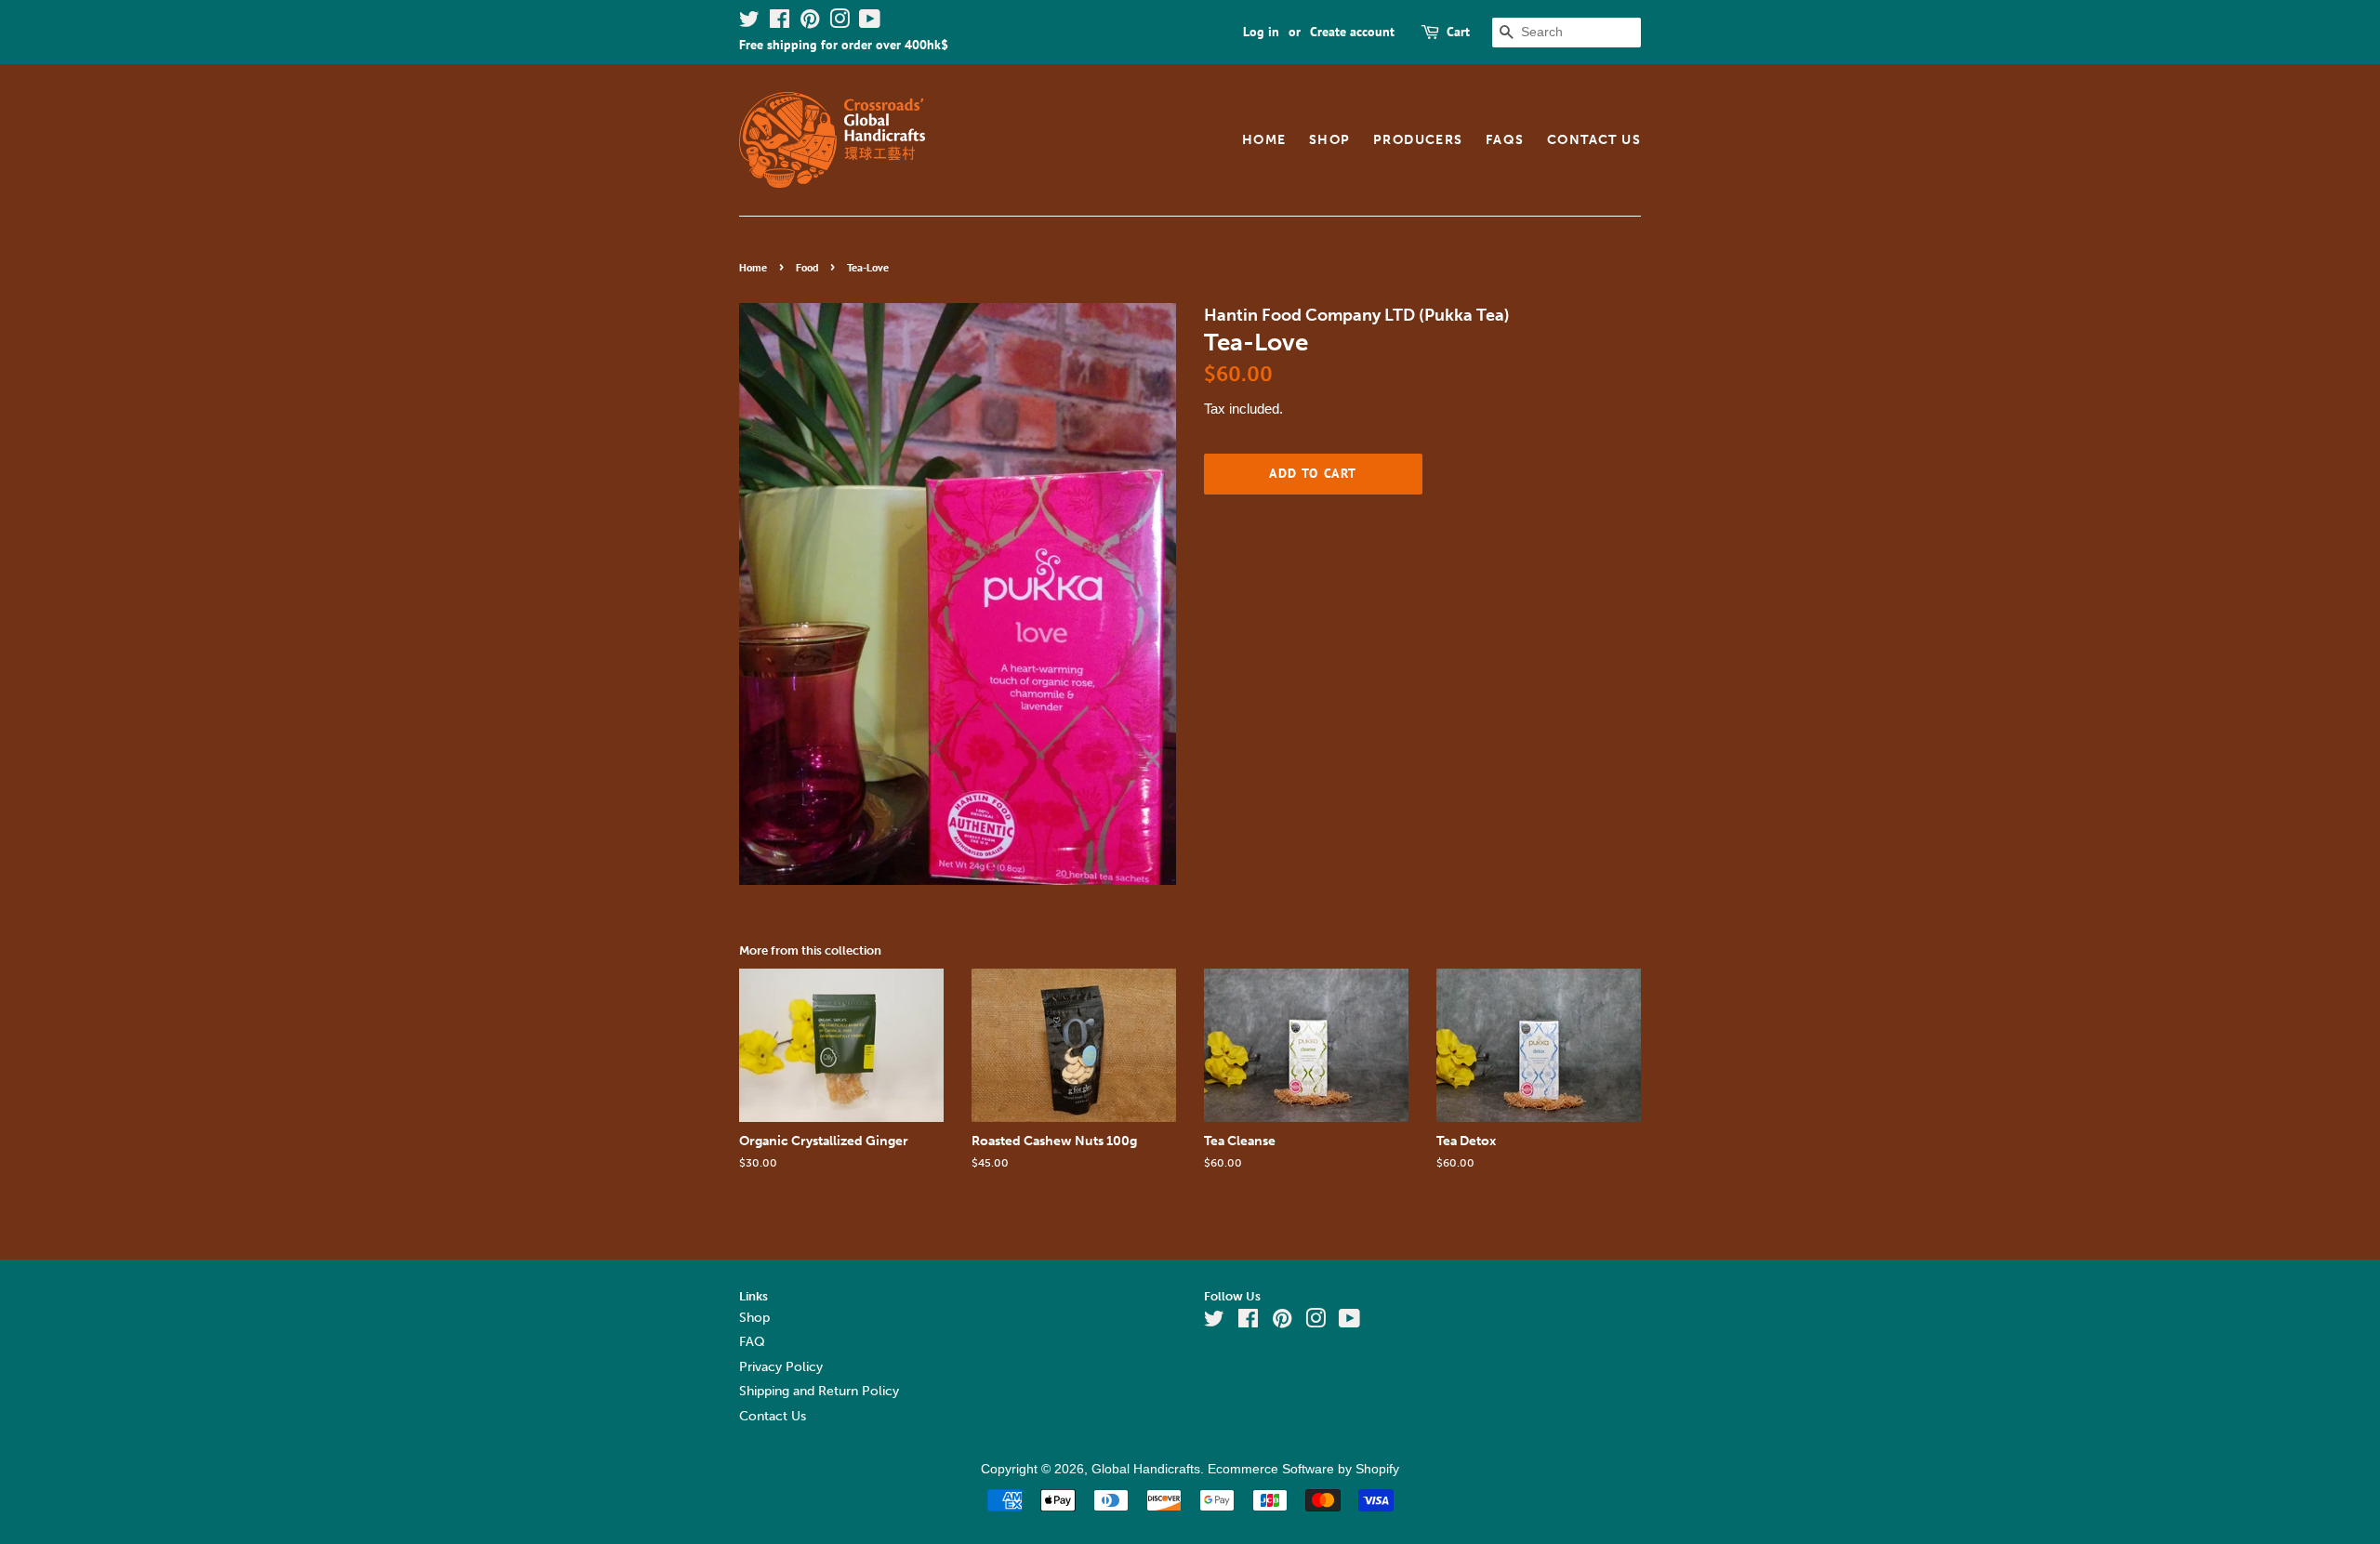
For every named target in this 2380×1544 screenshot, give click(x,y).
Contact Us (1594, 140)
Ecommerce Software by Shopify (1303, 1469)
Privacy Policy (781, 1367)
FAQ (752, 1342)
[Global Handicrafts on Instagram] (840, 22)
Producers (1418, 140)
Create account (1352, 32)
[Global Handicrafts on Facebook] (780, 22)
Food (807, 267)
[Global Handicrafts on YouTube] (870, 22)
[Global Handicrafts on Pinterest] (810, 22)
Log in (1261, 32)
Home (1264, 140)
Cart (1458, 32)
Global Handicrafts (1146, 1469)
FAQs (1505, 140)
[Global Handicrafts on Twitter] (749, 22)
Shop (1330, 140)
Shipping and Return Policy (819, 1391)
